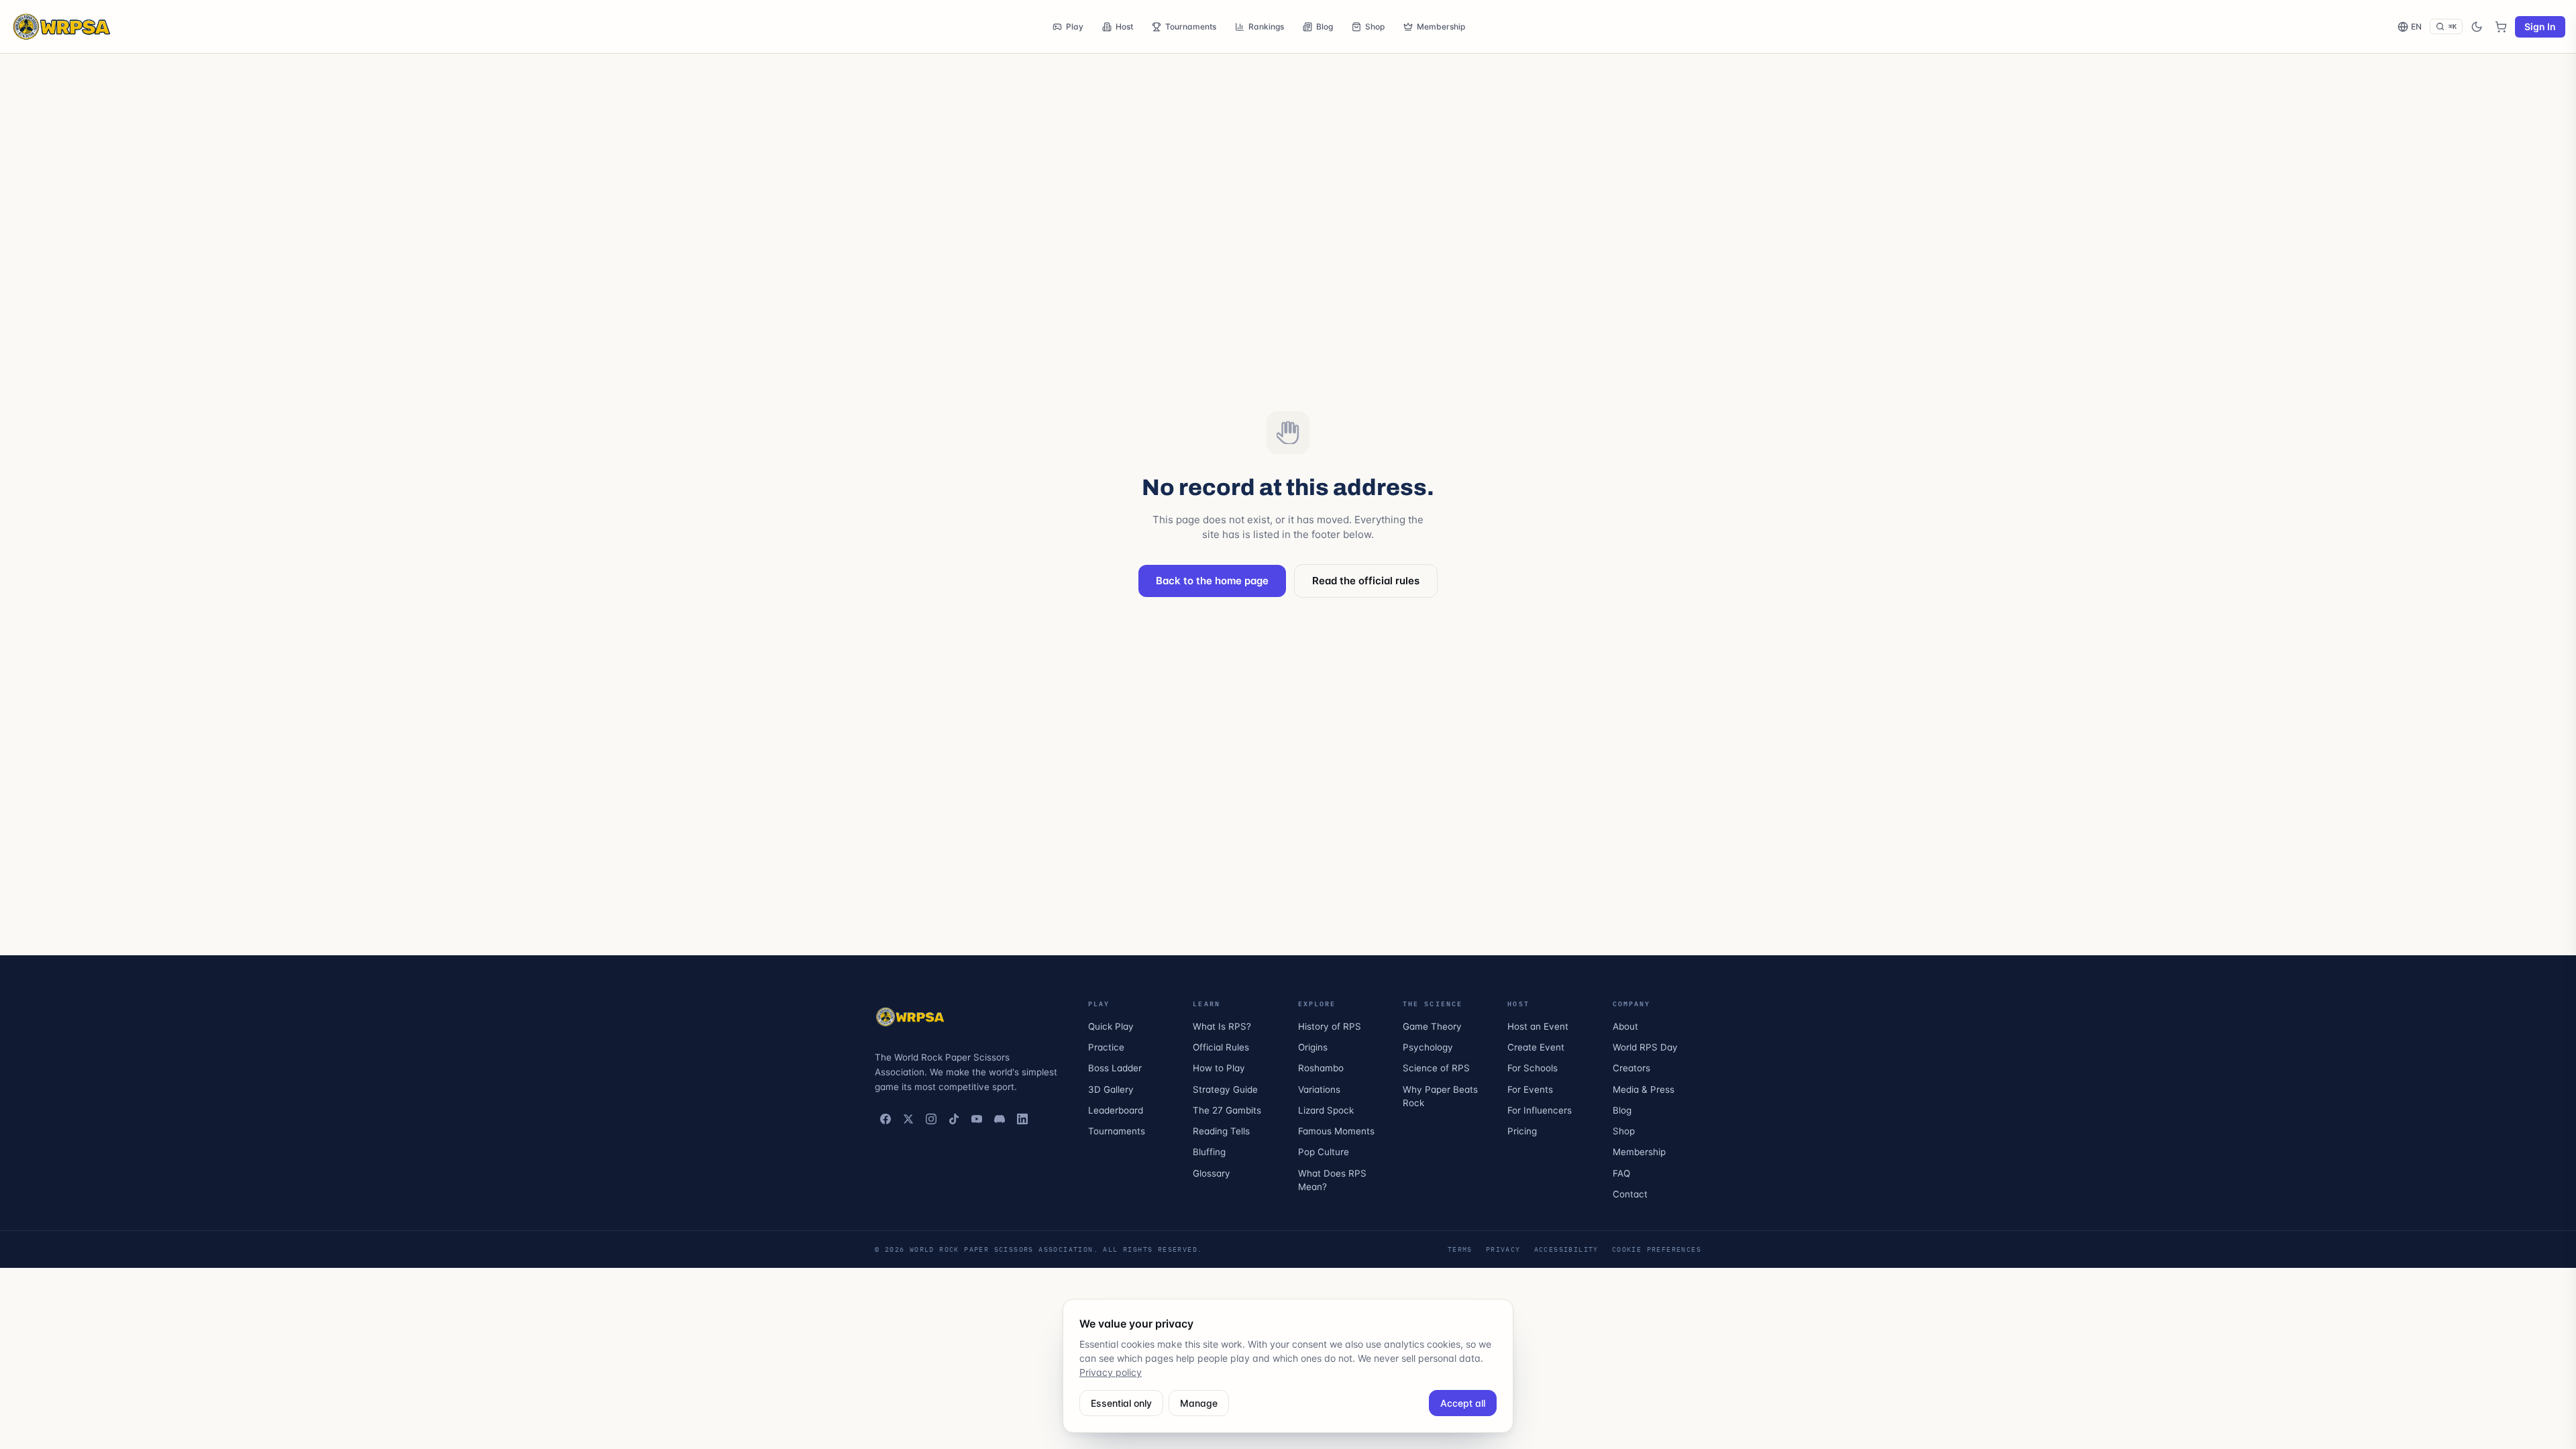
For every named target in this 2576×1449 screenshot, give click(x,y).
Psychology (1428, 1047)
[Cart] (2501, 27)
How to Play (1219, 1068)
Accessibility (1566, 1249)
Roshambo (1321, 1068)
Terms (1460, 1249)
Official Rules (1221, 1047)
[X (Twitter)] (908, 1119)
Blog (1622, 1110)
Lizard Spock (1326, 1110)
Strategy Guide (1225, 1089)
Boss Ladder (1115, 1068)
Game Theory (1432, 1026)
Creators (1631, 1068)
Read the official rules (1366, 581)
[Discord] (1000, 1119)
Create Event (1536, 1047)
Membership (1639, 1152)
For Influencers (1540, 1110)
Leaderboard (1116, 1110)
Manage (1199, 1403)
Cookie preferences (1657, 1249)
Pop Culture (1324, 1152)
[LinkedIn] (1022, 1119)
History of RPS (1330, 1026)
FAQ (1621, 1173)
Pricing (1522, 1131)
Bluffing (1209, 1152)
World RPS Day (1645, 1047)
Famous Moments (1336, 1131)
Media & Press (1644, 1089)
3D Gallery (1111, 1089)
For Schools (1533, 1068)
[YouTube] (977, 1119)
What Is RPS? (1222, 1026)
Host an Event (1538, 1026)
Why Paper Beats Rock (1440, 1096)
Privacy (1503, 1249)
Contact (1630, 1194)
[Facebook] (885, 1119)
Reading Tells (1221, 1131)
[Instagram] (931, 1119)
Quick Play (1111, 1026)
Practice (1106, 1047)
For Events (1530, 1089)
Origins (1313, 1047)
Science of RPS (1436, 1068)
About (1625, 1026)
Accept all (1463, 1403)
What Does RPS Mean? (1332, 1180)
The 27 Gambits (1227, 1110)
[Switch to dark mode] (2477, 27)
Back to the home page (1212, 581)
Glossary (1212, 1173)
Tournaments (1117, 1131)
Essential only (1121, 1403)
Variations (1319, 1089)
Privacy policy (1111, 1372)
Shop (1624, 1131)
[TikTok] (954, 1119)
